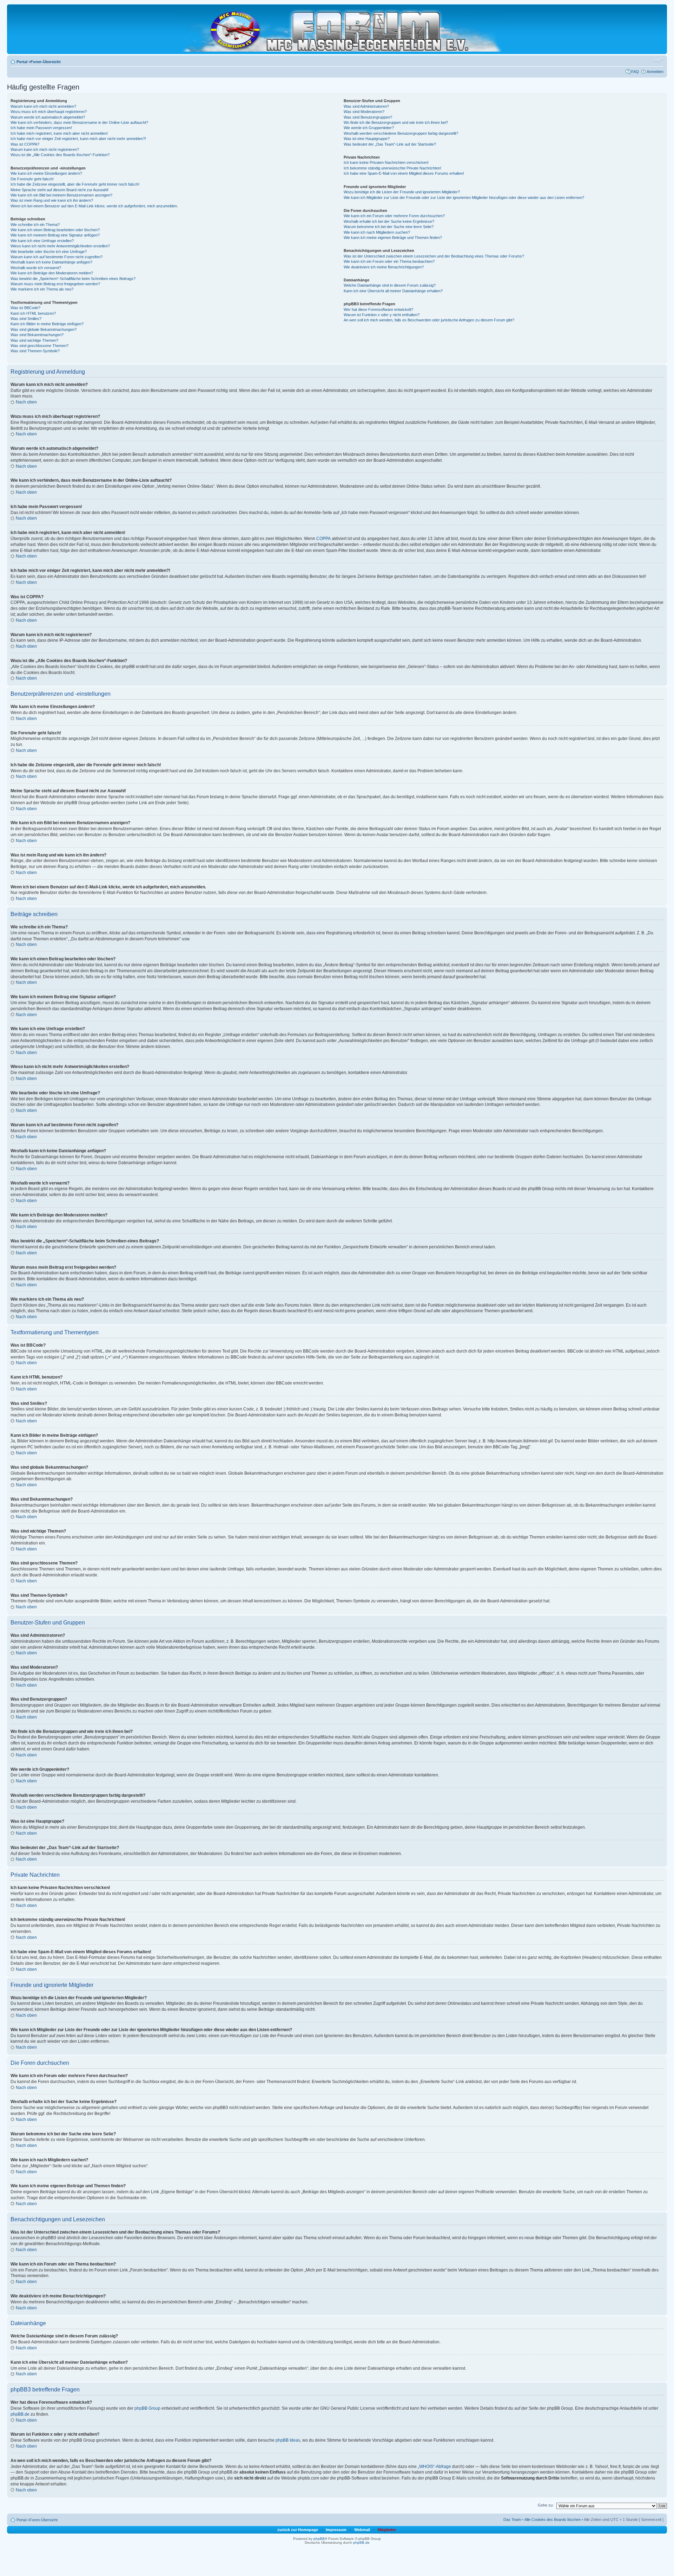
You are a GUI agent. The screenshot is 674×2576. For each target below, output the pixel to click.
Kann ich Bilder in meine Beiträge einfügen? (47, 324)
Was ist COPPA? (25, 144)
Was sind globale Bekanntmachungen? (44, 329)
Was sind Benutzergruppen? (368, 117)
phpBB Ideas (288, 2440)
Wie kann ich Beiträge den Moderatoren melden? (52, 273)
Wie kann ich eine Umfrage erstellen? (42, 241)
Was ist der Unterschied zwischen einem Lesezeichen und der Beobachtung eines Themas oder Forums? (434, 256)
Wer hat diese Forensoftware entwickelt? (378, 309)
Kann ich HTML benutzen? (33, 313)
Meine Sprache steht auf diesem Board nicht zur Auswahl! (60, 190)
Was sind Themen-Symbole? (35, 351)
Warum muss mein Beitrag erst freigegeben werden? (55, 284)
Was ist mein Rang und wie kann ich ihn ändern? (52, 200)
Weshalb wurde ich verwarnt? (36, 268)
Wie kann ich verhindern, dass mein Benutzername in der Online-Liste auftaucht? (79, 122)
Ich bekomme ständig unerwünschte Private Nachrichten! (392, 168)
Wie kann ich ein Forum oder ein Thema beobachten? (389, 261)
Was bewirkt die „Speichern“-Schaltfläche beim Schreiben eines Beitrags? (73, 279)
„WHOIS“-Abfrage (434, 2467)
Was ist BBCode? (25, 308)
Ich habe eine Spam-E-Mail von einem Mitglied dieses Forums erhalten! (404, 173)
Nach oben (26, 402)
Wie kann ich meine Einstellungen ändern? (46, 173)
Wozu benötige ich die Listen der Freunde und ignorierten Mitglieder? (402, 192)
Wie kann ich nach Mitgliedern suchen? (377, 232)
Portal (22, 62)
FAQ (635, 72)
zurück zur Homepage (298, 2530)
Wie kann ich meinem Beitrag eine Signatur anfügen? (55, 235)
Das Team (512, 2520)
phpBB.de (20, 2414)
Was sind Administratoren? (366, 106)
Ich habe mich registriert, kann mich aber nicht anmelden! (59, 133)
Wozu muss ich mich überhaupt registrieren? (49, 112)
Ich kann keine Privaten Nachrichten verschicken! (386, 162)
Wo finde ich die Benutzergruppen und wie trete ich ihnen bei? (396, 122)
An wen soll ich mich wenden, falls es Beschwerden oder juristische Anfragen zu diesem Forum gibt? (429, 320)
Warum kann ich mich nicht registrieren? (45, 149)
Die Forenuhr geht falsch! (32, 179)
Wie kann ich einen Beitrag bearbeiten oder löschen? (55, 230)
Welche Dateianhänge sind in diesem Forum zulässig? (390, 285)
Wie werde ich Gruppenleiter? (369, 128)
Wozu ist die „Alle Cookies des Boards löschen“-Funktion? (60, 155)
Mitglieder (387, 2530)
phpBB (319, 2539)
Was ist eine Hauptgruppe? (367, 139)
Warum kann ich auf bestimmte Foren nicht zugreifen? (57, 257)
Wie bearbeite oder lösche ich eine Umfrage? (49, 252)
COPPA (323, 539)
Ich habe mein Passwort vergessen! (41, 128)
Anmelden (655, 72)
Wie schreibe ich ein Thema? (35, 225)
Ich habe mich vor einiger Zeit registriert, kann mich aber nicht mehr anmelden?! (78, 139)
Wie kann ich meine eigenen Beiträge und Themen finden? (393, 238)
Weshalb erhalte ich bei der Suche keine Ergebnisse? (389, 221)
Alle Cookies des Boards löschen (553, 2520)
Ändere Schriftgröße (658, 60)
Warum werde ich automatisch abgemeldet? (48, 117)
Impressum (336, 2530)
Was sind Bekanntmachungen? (37, 335)
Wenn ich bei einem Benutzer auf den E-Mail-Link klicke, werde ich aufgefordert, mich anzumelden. (94, 206)
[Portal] (341, 29)
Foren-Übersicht (46, 62)
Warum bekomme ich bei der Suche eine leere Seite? (389, 227)
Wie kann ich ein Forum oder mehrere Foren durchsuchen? (394, 216)
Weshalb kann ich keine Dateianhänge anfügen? (51, 262)
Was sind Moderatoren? (364, 112)
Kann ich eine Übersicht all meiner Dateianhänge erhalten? (393, 291)
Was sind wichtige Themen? (34, 340)
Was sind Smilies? (26, 319)
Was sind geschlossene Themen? (39, 346)
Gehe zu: (546, 2505)
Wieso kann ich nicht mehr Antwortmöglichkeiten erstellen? (60, 246)
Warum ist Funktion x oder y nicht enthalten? (382, 315)
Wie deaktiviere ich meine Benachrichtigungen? (384, 267)
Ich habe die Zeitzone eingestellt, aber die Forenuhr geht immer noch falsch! (75, 184)
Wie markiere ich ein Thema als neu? (42, 289)
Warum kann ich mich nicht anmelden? (43, 106)
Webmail (362, 2530)
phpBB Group (147, 2408)
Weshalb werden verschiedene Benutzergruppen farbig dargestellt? (401, 133)
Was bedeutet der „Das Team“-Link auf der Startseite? (390, 144)
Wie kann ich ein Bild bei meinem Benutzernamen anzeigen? (61, 195)
